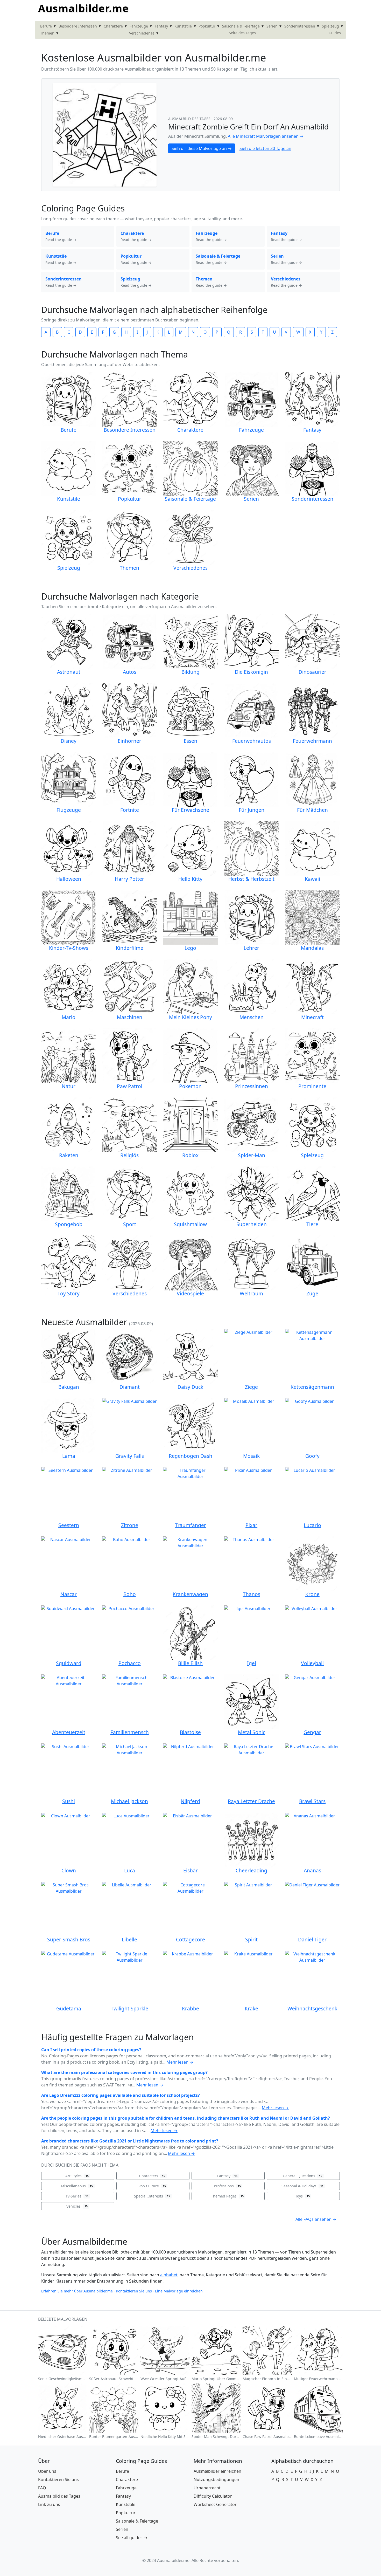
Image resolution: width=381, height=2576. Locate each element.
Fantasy (161, 26)
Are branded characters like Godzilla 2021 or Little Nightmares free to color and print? (130, 2141)
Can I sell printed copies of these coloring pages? (91, 2050)
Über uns (47, 2471)
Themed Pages (227, 2196)
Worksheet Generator (215, 2504)
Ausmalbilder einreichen (217, 2471)
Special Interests (152, 2196)
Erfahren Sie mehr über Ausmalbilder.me (77, 2291)
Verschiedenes (142, 33)
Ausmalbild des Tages (190, 119)
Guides (335, 33)
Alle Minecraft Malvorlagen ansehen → (266, 136)
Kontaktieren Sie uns (134, 2291)
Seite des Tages (242, 33)
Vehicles (77, 2206)
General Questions (302, 2176)
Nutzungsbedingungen (216, 2479)
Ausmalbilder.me (83, 8)
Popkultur (207, 26)
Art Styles (77, 2176)
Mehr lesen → (180, 2062)
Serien (272, 26)
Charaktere (113, 26)
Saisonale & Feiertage (241, 26)
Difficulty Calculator (213, 2496)
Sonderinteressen (300, 26)
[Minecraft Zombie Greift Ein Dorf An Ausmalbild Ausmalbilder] (105, 134)
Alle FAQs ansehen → (316, 2219)
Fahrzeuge (139, 26)
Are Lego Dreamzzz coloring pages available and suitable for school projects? (121, 2095)
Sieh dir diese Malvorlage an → (202, 148)
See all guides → (132, 2538)
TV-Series (77, 2196)
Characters (152, 2176)
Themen (47, 33)
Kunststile (183, 26)
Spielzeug (330, 26)
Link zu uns (49, 2504)
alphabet (169, 2275)
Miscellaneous (77, 2186)
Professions (227, 2186)
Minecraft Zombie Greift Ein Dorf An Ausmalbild (248, 127)
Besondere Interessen (78, 26)
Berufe (46, 26)
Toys (302, 2196)
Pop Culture (152, 2186)
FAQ (42, 2488)
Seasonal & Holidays (302, 2186)
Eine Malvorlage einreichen (179, 2291)
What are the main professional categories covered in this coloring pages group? (124, 2072)
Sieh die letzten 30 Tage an (265, 148)
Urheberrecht (207, 2488)
